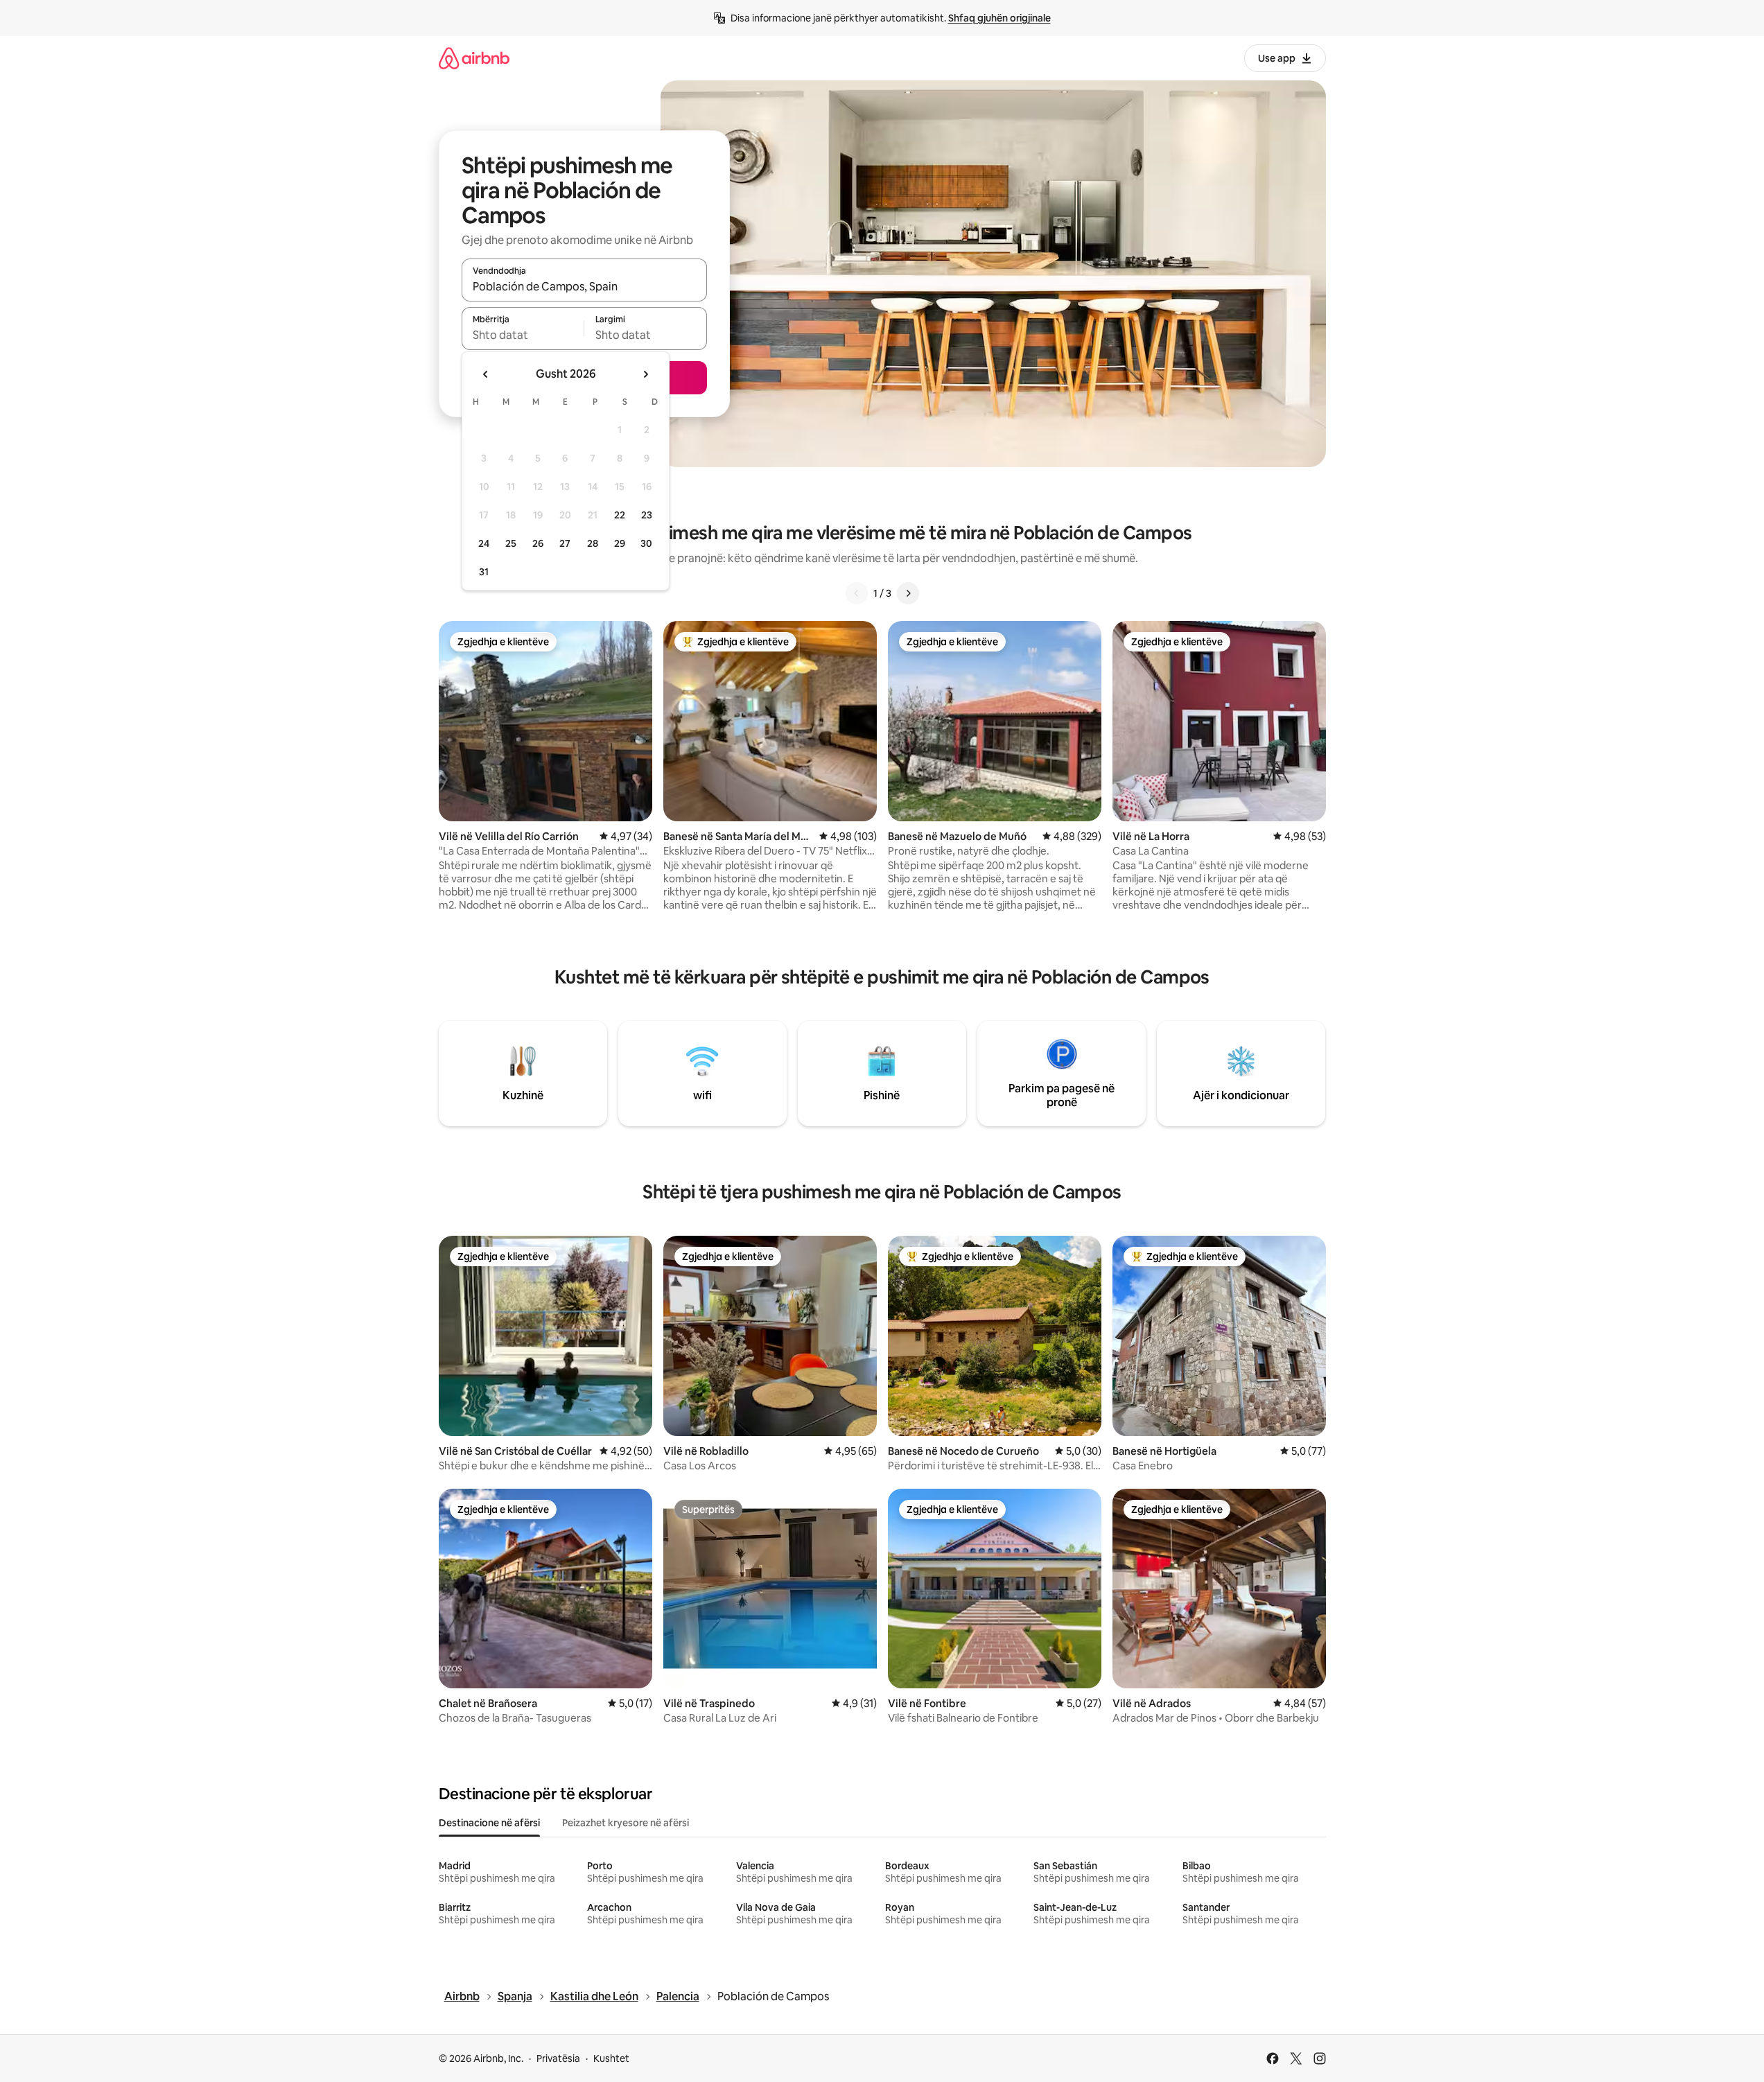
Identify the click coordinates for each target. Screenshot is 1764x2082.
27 (565, 543)
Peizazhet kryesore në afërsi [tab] (626, 1823)
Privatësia (558, 2058)
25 (511, 543)
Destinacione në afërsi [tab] (489, 1823)
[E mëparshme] (857, 593)
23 (647, 515)
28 (593, 543)
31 (484, 572)
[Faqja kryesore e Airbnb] (474, 58)
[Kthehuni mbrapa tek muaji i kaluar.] (486, 374)
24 (484, 543)
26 (538, 543)
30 (646, 543)
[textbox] (523, 335)
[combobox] (584, 286)
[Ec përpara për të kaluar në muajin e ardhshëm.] (645, 374)
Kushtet (611, 2058)
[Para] (908, 593)
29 (620, 543)
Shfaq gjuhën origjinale (999, 18)
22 (620, 515)
